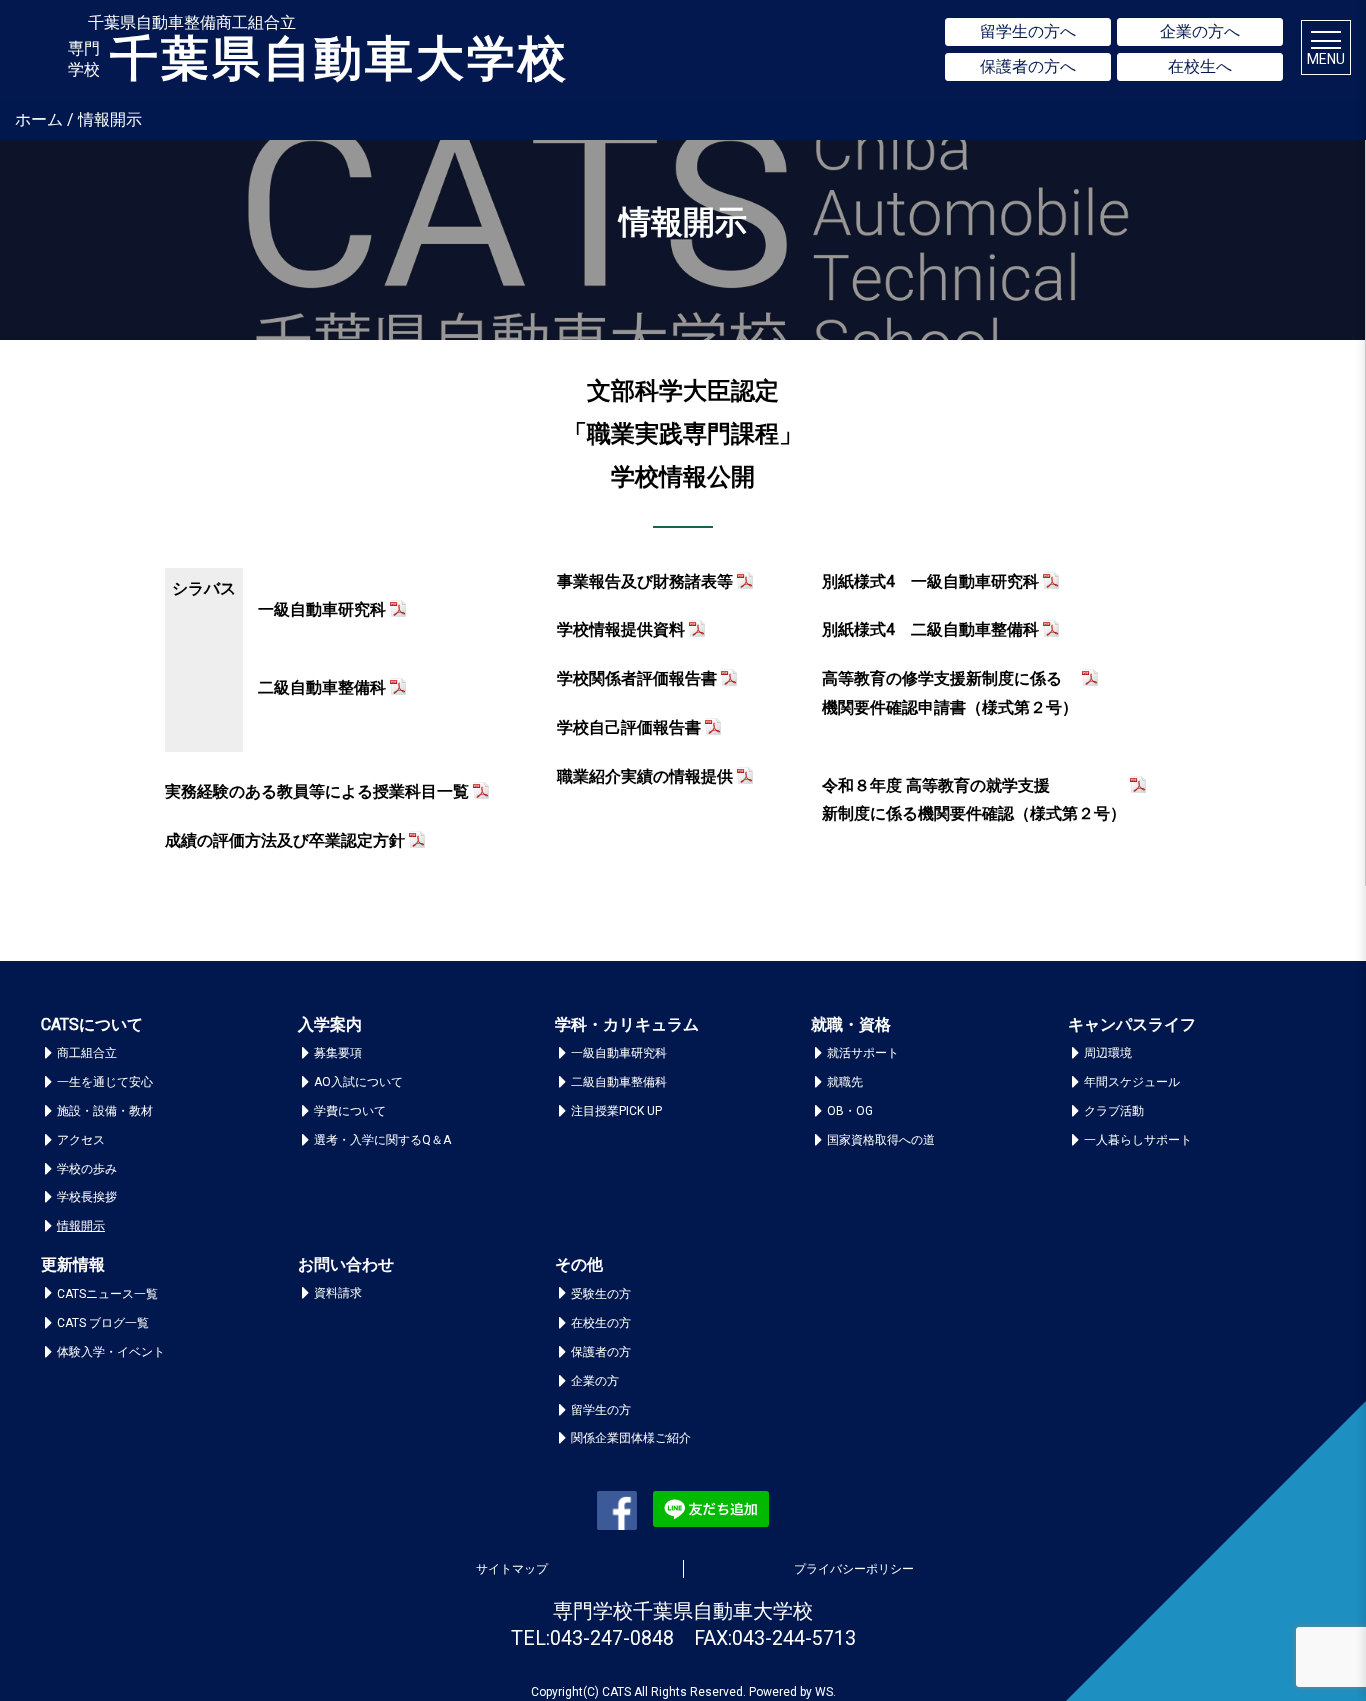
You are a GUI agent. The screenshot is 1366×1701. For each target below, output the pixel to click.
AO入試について (358, 1082)
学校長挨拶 (87, 1197)
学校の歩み (87, 1169)
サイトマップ (512, 1569)
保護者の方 (601, 1352)
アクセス (81, 1140)
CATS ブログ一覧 (103, 1323)
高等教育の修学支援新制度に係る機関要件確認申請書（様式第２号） (950, 693)
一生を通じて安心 (105, 1082)
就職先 (845, 1082)
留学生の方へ (1028, 31)
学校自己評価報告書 (629, 727)
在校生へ (1200, 66)
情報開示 (81, 1226)
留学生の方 (601, 1410)
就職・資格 (851, 1024)
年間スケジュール (1132, 1082)
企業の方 (595, 1381)
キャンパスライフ (1132, 1024)
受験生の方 (601, 1294)
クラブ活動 (1114, 1111)
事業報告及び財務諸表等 (645, 581)
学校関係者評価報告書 (637, 678)
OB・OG (850, 1111)
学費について (350, 1111)
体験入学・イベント (111, 1352)
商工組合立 (87, 1053)
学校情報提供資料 (621, 629)
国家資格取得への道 (881, 1140)
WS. (825, 1692)
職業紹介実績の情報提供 (645, 776)
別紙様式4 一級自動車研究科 (930, 581)
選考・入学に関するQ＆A (382, 1140)
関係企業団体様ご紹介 (631, 1438)
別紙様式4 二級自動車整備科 (930, 629)
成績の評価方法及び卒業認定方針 (285, 840)
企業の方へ (1200, 31)
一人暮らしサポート (1138, 1140)
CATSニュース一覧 (107, 1294)
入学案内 (330, 1024)
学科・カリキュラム (627, 1024)
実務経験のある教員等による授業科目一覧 (317, 791)
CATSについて (92, 1024)
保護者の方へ (1028, 66)
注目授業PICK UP (616, 1111)
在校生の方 (601, 1323)
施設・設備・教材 (105, 1111)
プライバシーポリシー (854, 1569)
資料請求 (338, 1293)
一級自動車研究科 (322, 609)
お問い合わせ (346, 1264)
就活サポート (863, 1053)
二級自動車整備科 (322, 687)
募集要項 (338, 1053)
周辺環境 (1108, 1053)
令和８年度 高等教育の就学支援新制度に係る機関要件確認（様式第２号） (974, 800)
